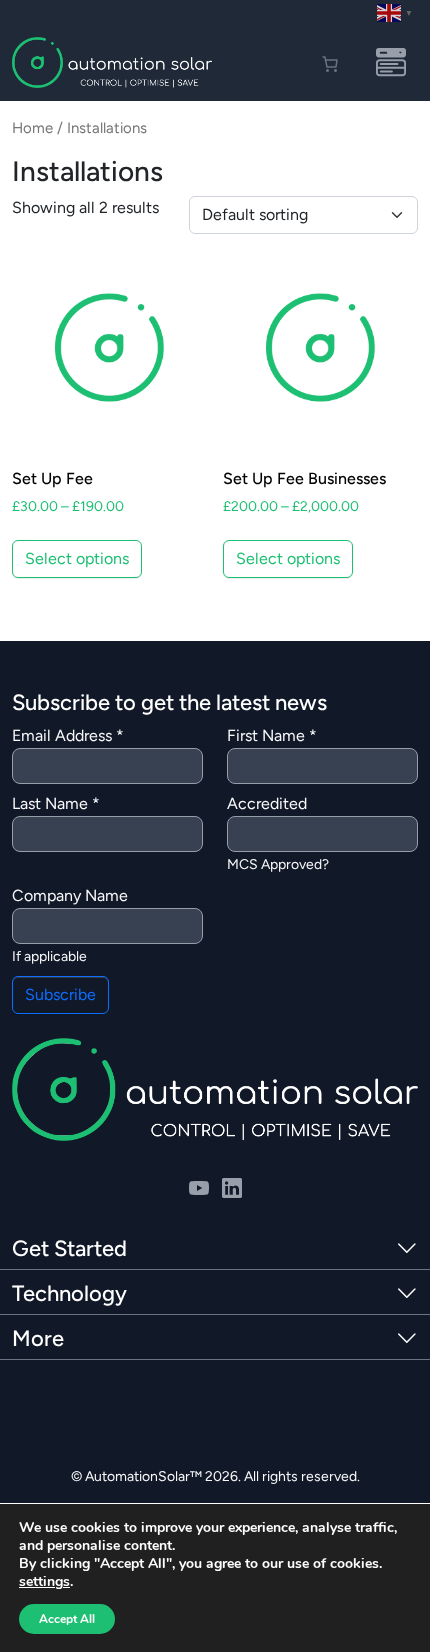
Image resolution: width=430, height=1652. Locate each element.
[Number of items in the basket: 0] (330, 64)
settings (44, 1582)
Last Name (56, 803)
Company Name (70, 895)
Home (32, 128)
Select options (77, 558)
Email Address (68, 735)
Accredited (267, 803)
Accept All (67, 1619)
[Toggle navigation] (391, 63)
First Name (272, 735)
